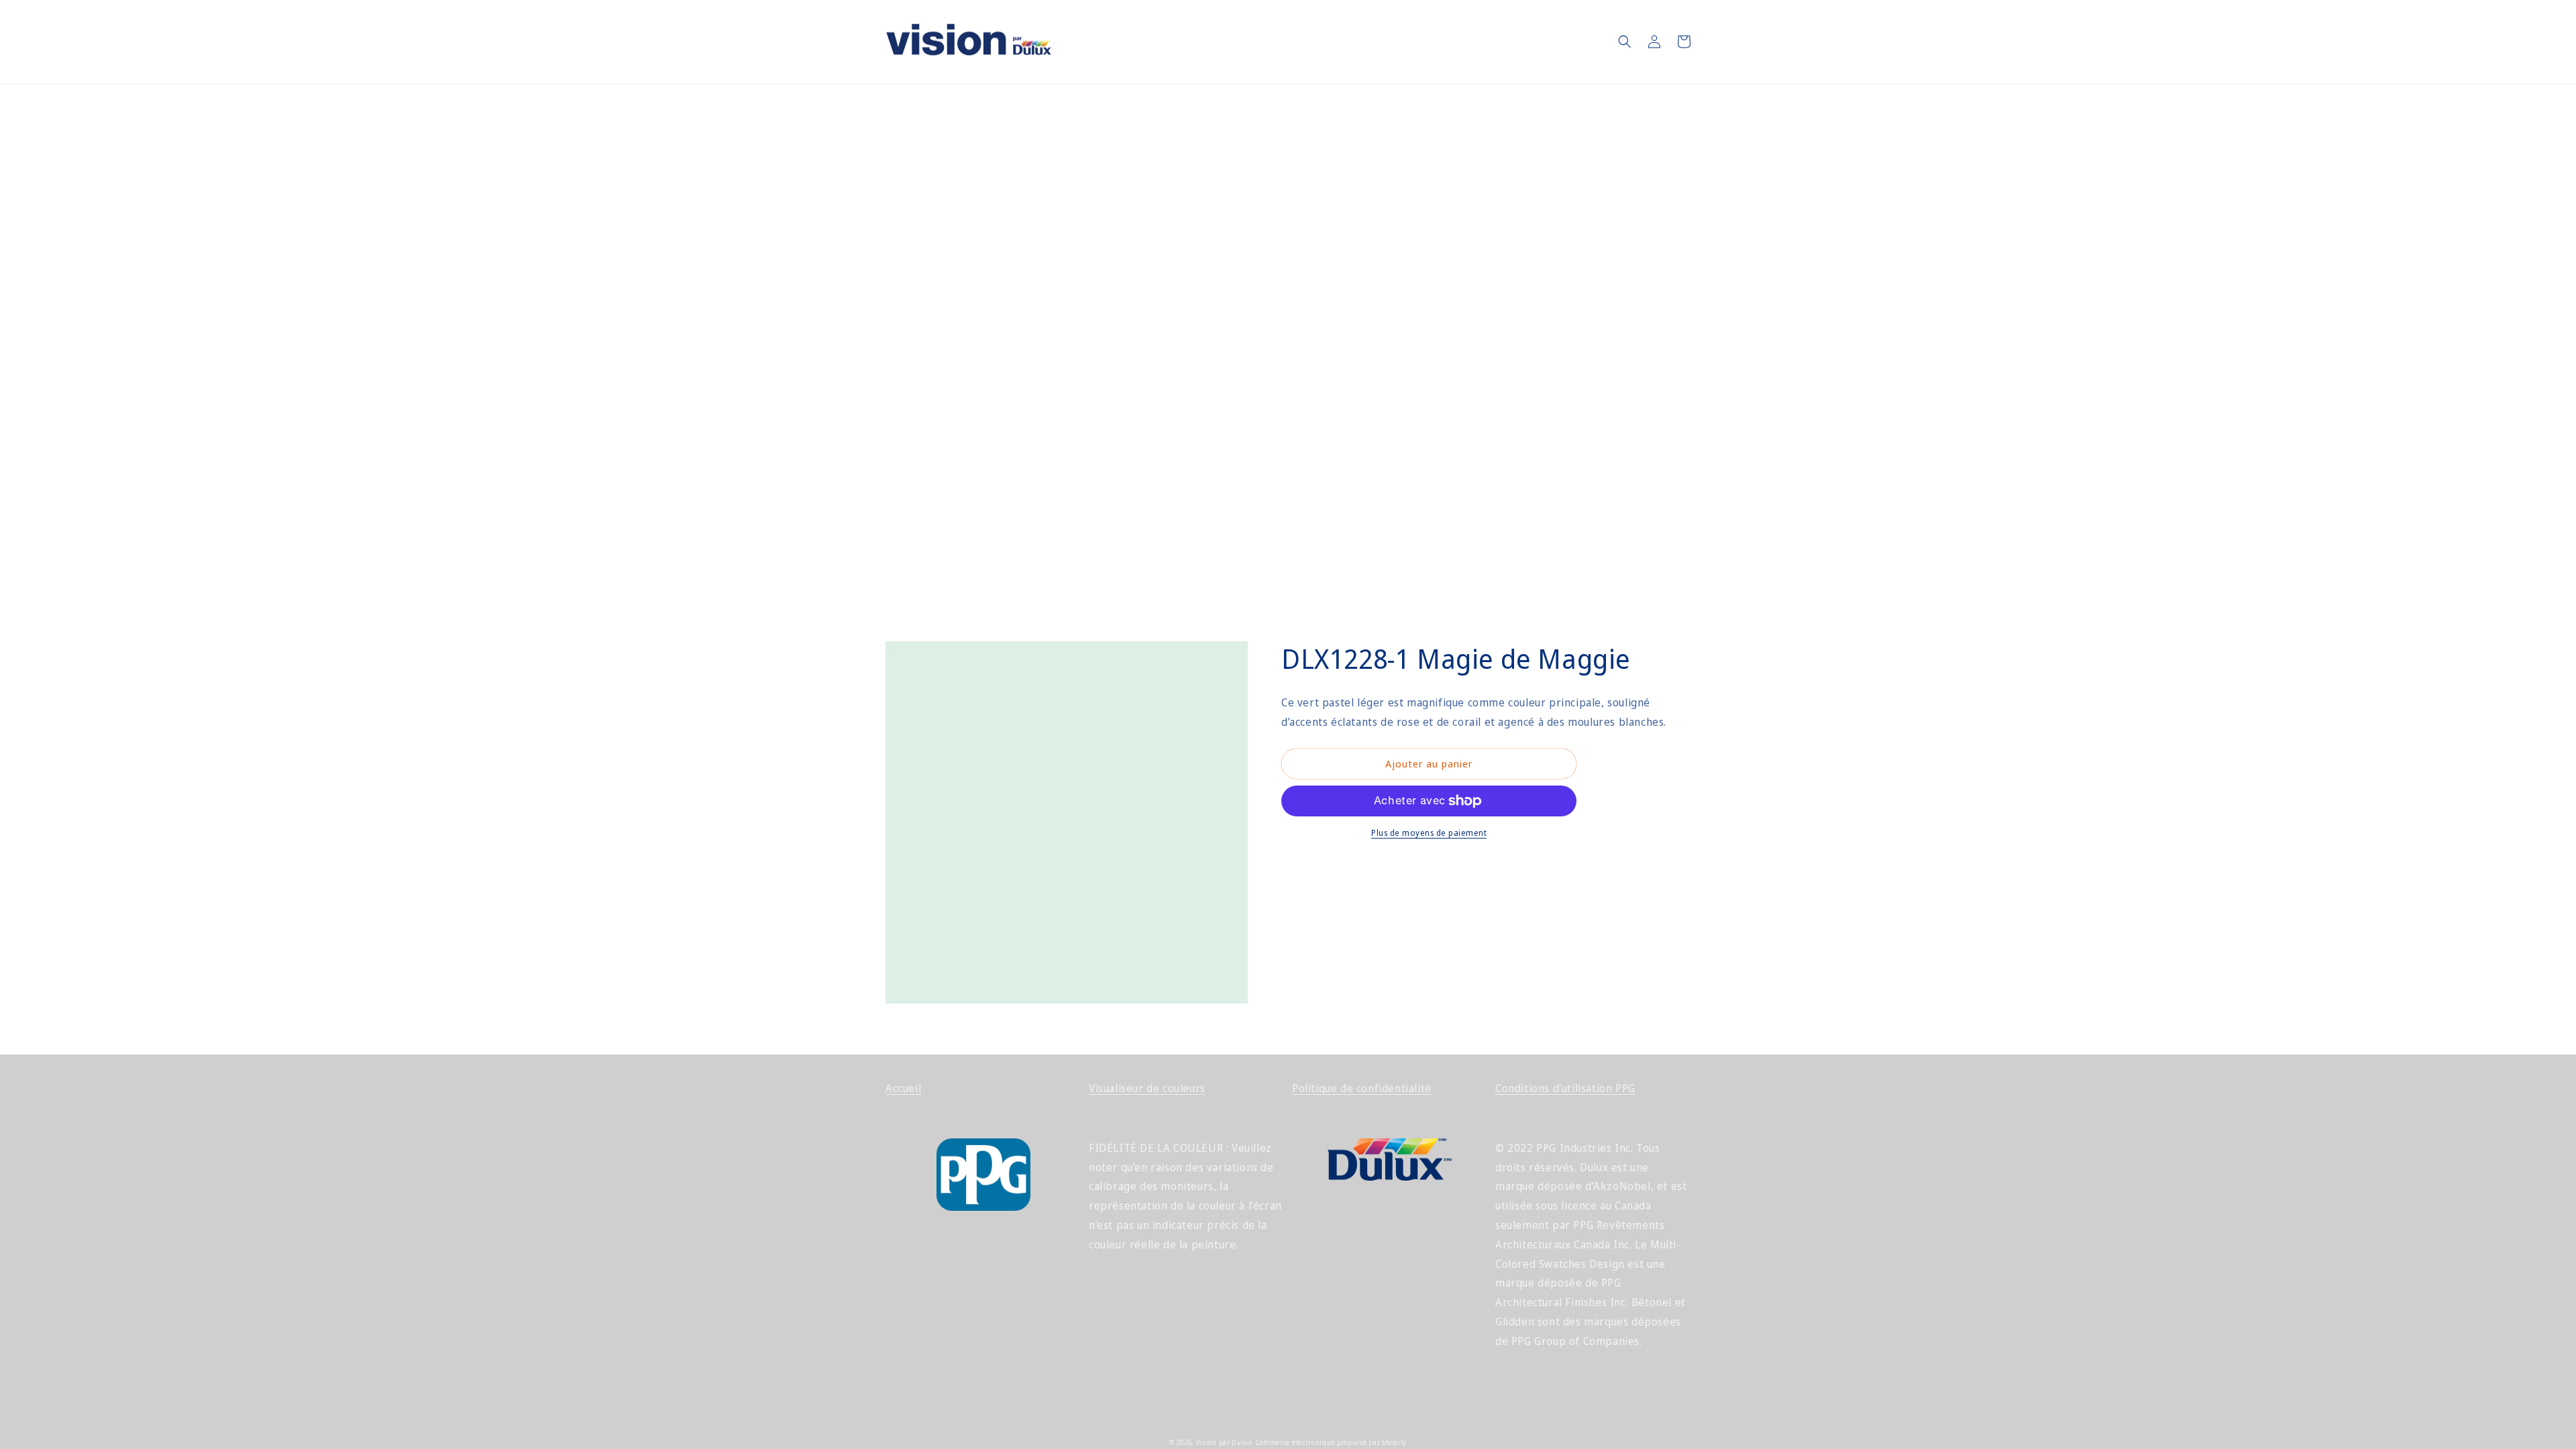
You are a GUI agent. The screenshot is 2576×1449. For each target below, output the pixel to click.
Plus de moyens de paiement (1429, 833)
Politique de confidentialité (1362, 1088)
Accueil (903, 1088)
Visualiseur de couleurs (1147, 1088)
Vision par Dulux (1224, 1442)
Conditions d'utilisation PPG (1565, 1088)
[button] (1625, 42)
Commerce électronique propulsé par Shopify (1331, 1442)
